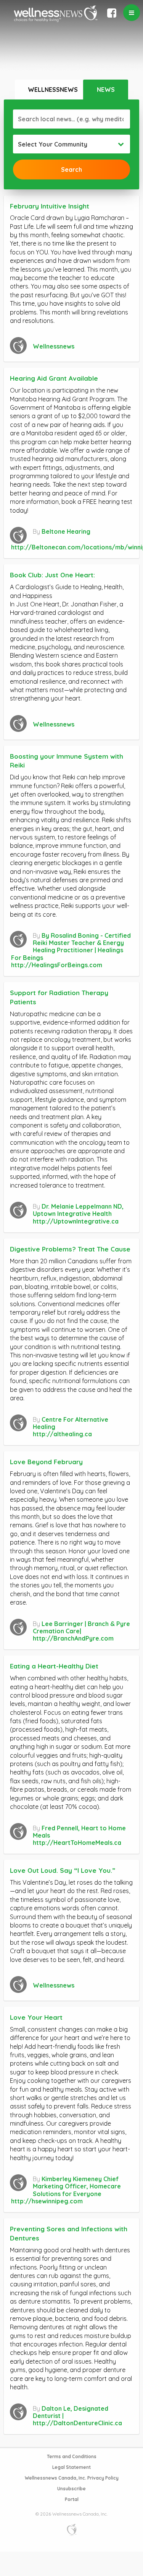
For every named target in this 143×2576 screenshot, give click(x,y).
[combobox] (71, 144)
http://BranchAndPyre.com (73, 1638)
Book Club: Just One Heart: (52, 575)
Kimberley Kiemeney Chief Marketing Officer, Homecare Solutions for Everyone (77, 2186)
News (106, 90)
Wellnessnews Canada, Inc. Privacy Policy (72, 2478)
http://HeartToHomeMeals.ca (77, 1843)
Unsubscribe (71, 2489)
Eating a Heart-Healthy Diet (54, 1666)
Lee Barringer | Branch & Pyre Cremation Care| (81, 1627)
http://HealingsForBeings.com (57, 965)
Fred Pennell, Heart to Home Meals (79, 1832)
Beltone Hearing (66, 531)
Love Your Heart (36, 2017)
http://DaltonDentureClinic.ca (77, 2423)
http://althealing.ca (62, 1434)
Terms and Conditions (72, 2456)
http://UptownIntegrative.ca (76, 1221)
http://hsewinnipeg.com (47, 2201)
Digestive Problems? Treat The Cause (70, 1249)
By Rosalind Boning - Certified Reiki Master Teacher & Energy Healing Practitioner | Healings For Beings (71, 947)
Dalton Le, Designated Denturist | (71, 2412)
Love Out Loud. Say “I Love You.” (63, 1870)
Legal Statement (71, 2467)
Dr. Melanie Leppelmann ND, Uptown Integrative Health (78, 1210)
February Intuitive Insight (50, 206)
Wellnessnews (53, 90)
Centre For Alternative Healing (71, 1423)
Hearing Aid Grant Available (54, 378)
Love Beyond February (46, 1462)
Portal (72, 2499)
